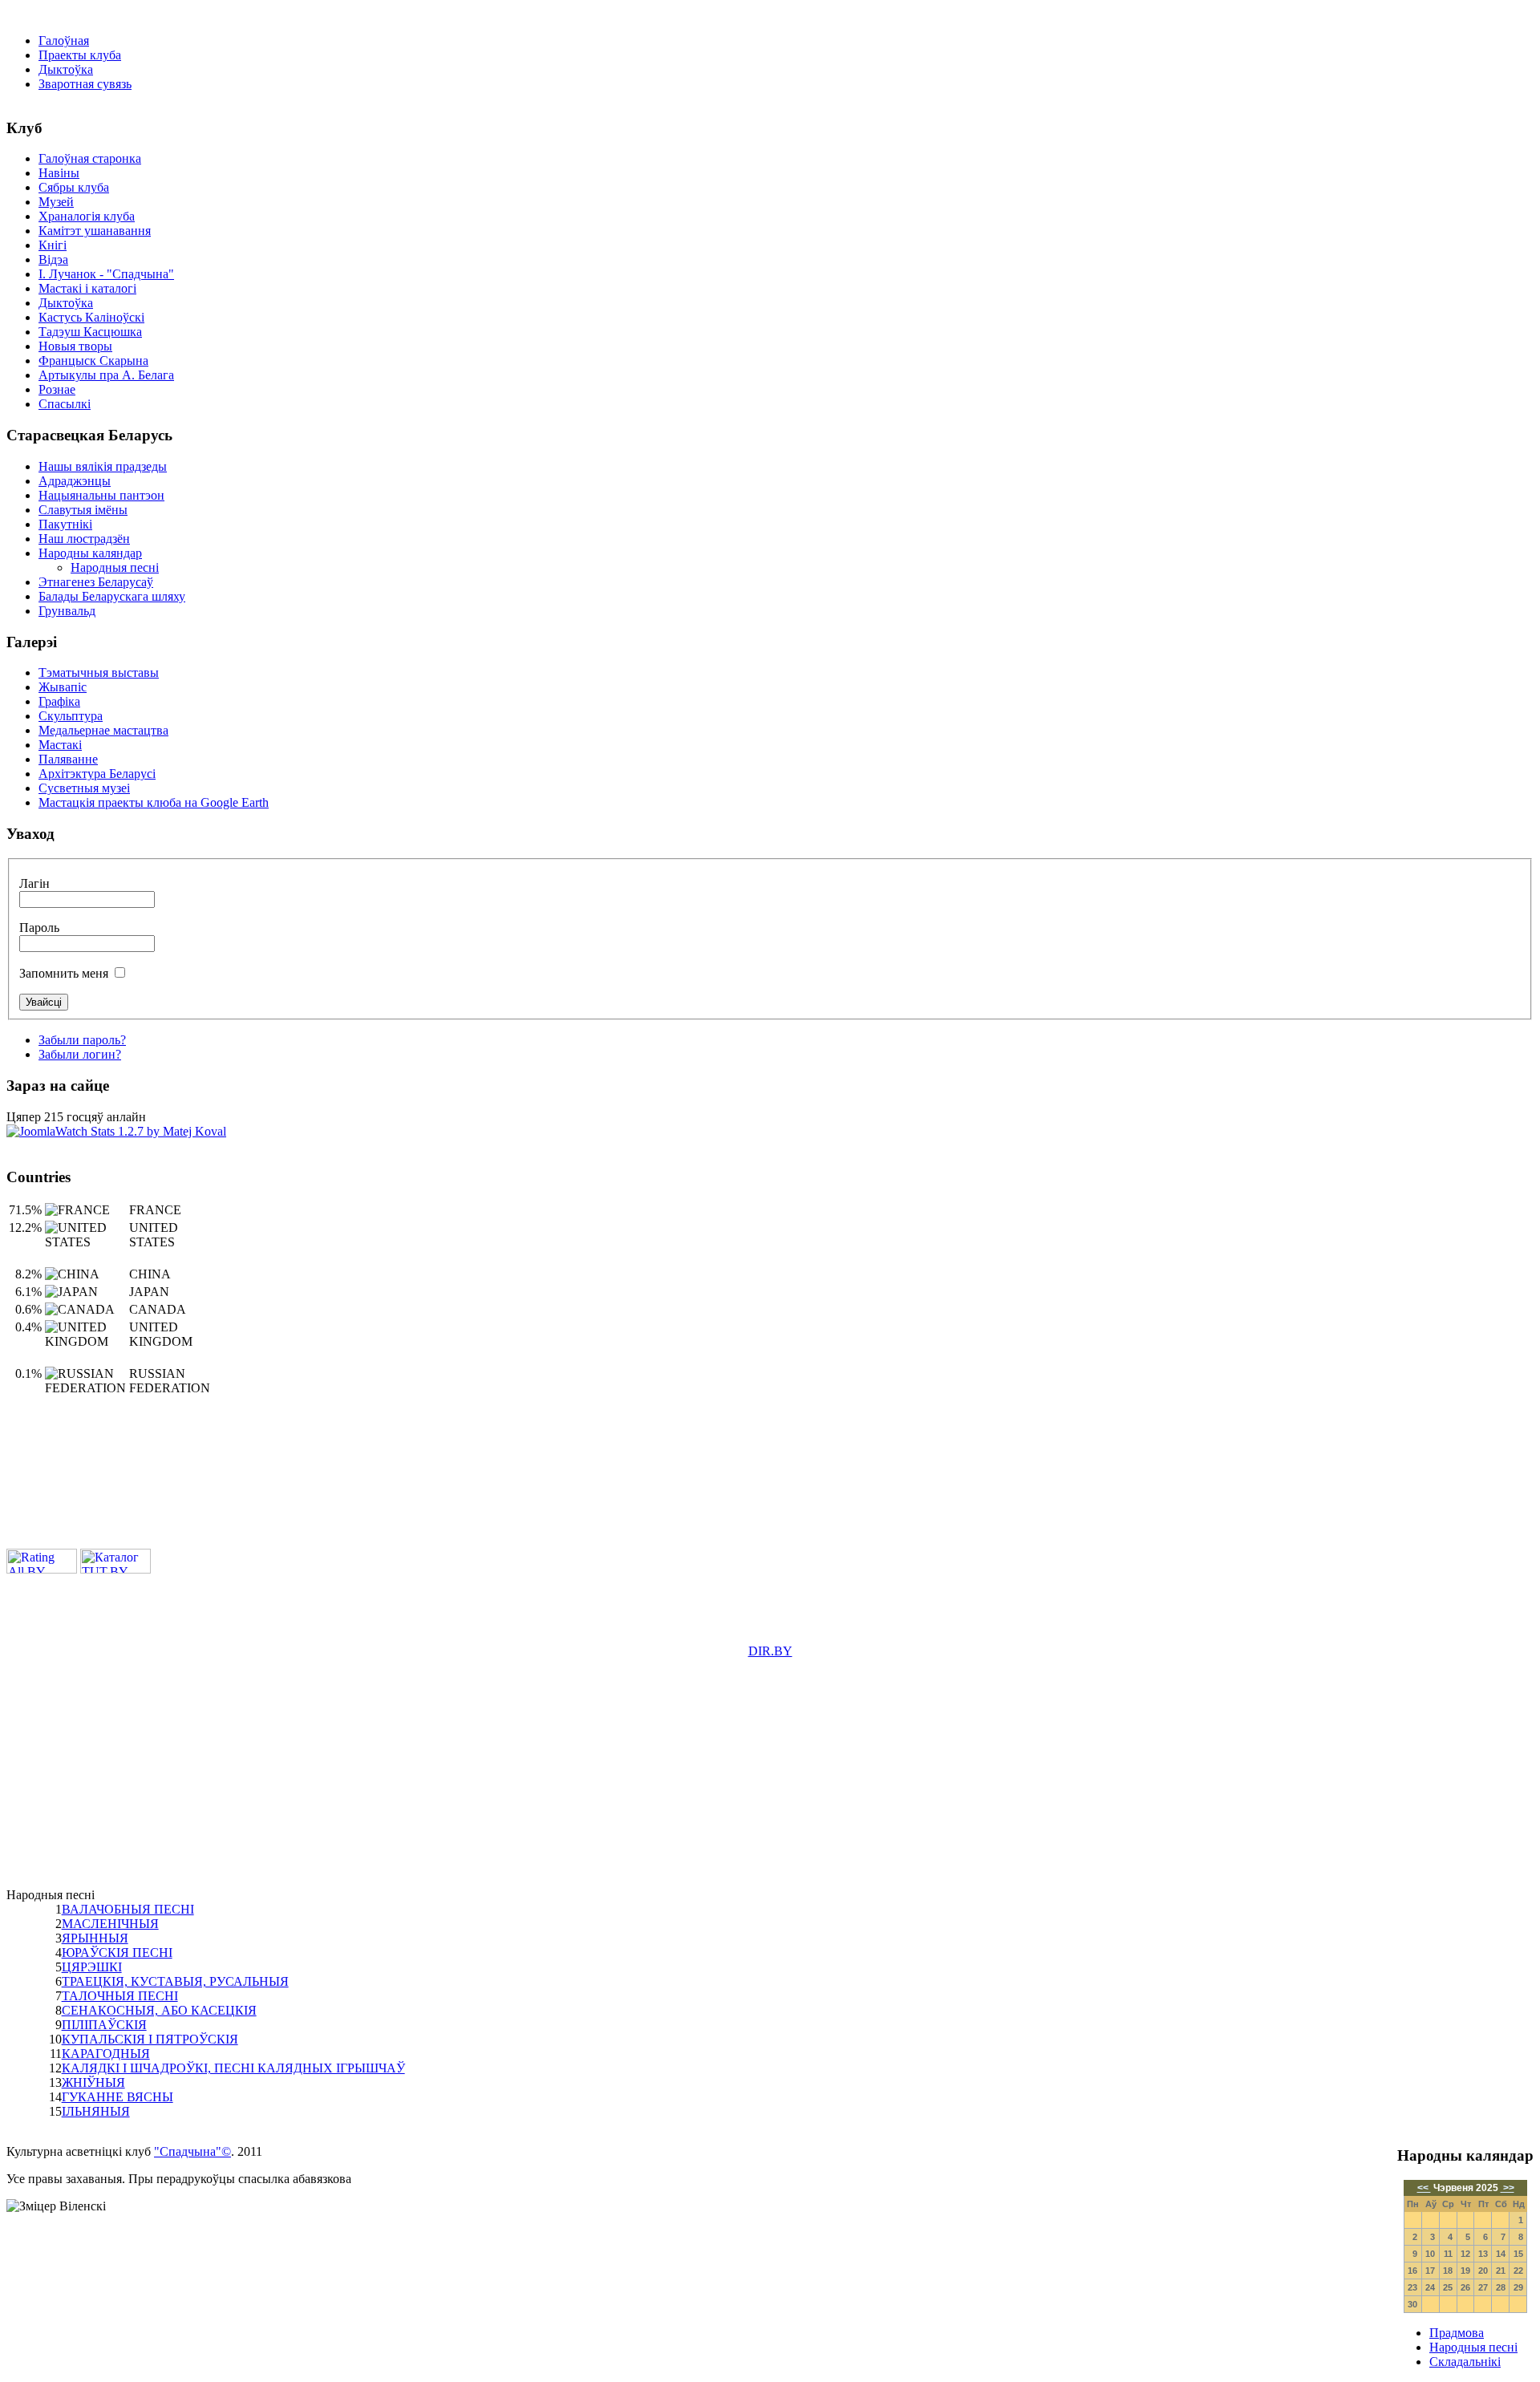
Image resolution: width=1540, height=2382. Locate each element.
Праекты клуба (80, 55)
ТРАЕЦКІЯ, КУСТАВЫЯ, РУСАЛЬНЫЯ (175, 1981)
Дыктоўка (66, 69)
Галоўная (64, 41)
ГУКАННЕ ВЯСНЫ (118, 2097)
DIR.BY (770, 1651)
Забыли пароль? (82, 1040)
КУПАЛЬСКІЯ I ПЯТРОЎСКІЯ (150, 2039)
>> (1508, 2188)
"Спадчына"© (192, 2151)
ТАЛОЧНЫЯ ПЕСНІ (120, 1996)
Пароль (39, 928)
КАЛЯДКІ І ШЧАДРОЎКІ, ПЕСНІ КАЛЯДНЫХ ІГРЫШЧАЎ (233, 2068)
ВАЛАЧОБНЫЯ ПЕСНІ (128, 1909)
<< (1424, 2188)
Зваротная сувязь (85, 84)
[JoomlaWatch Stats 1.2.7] (116, 1131)
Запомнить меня (64, 973)
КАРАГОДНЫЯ (106, 2054)
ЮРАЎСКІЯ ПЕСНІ (117, 1953)
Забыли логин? (80, 1054)
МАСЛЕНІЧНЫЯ (110, 1924)
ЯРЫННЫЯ (95, 1938)
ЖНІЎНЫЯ (93, 2082)
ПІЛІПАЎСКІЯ (104, 2025)
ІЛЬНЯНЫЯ (96, 2111)
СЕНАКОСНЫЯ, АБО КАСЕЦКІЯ (159, 2010)
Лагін (34, 883)
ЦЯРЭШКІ (92, 1967)
